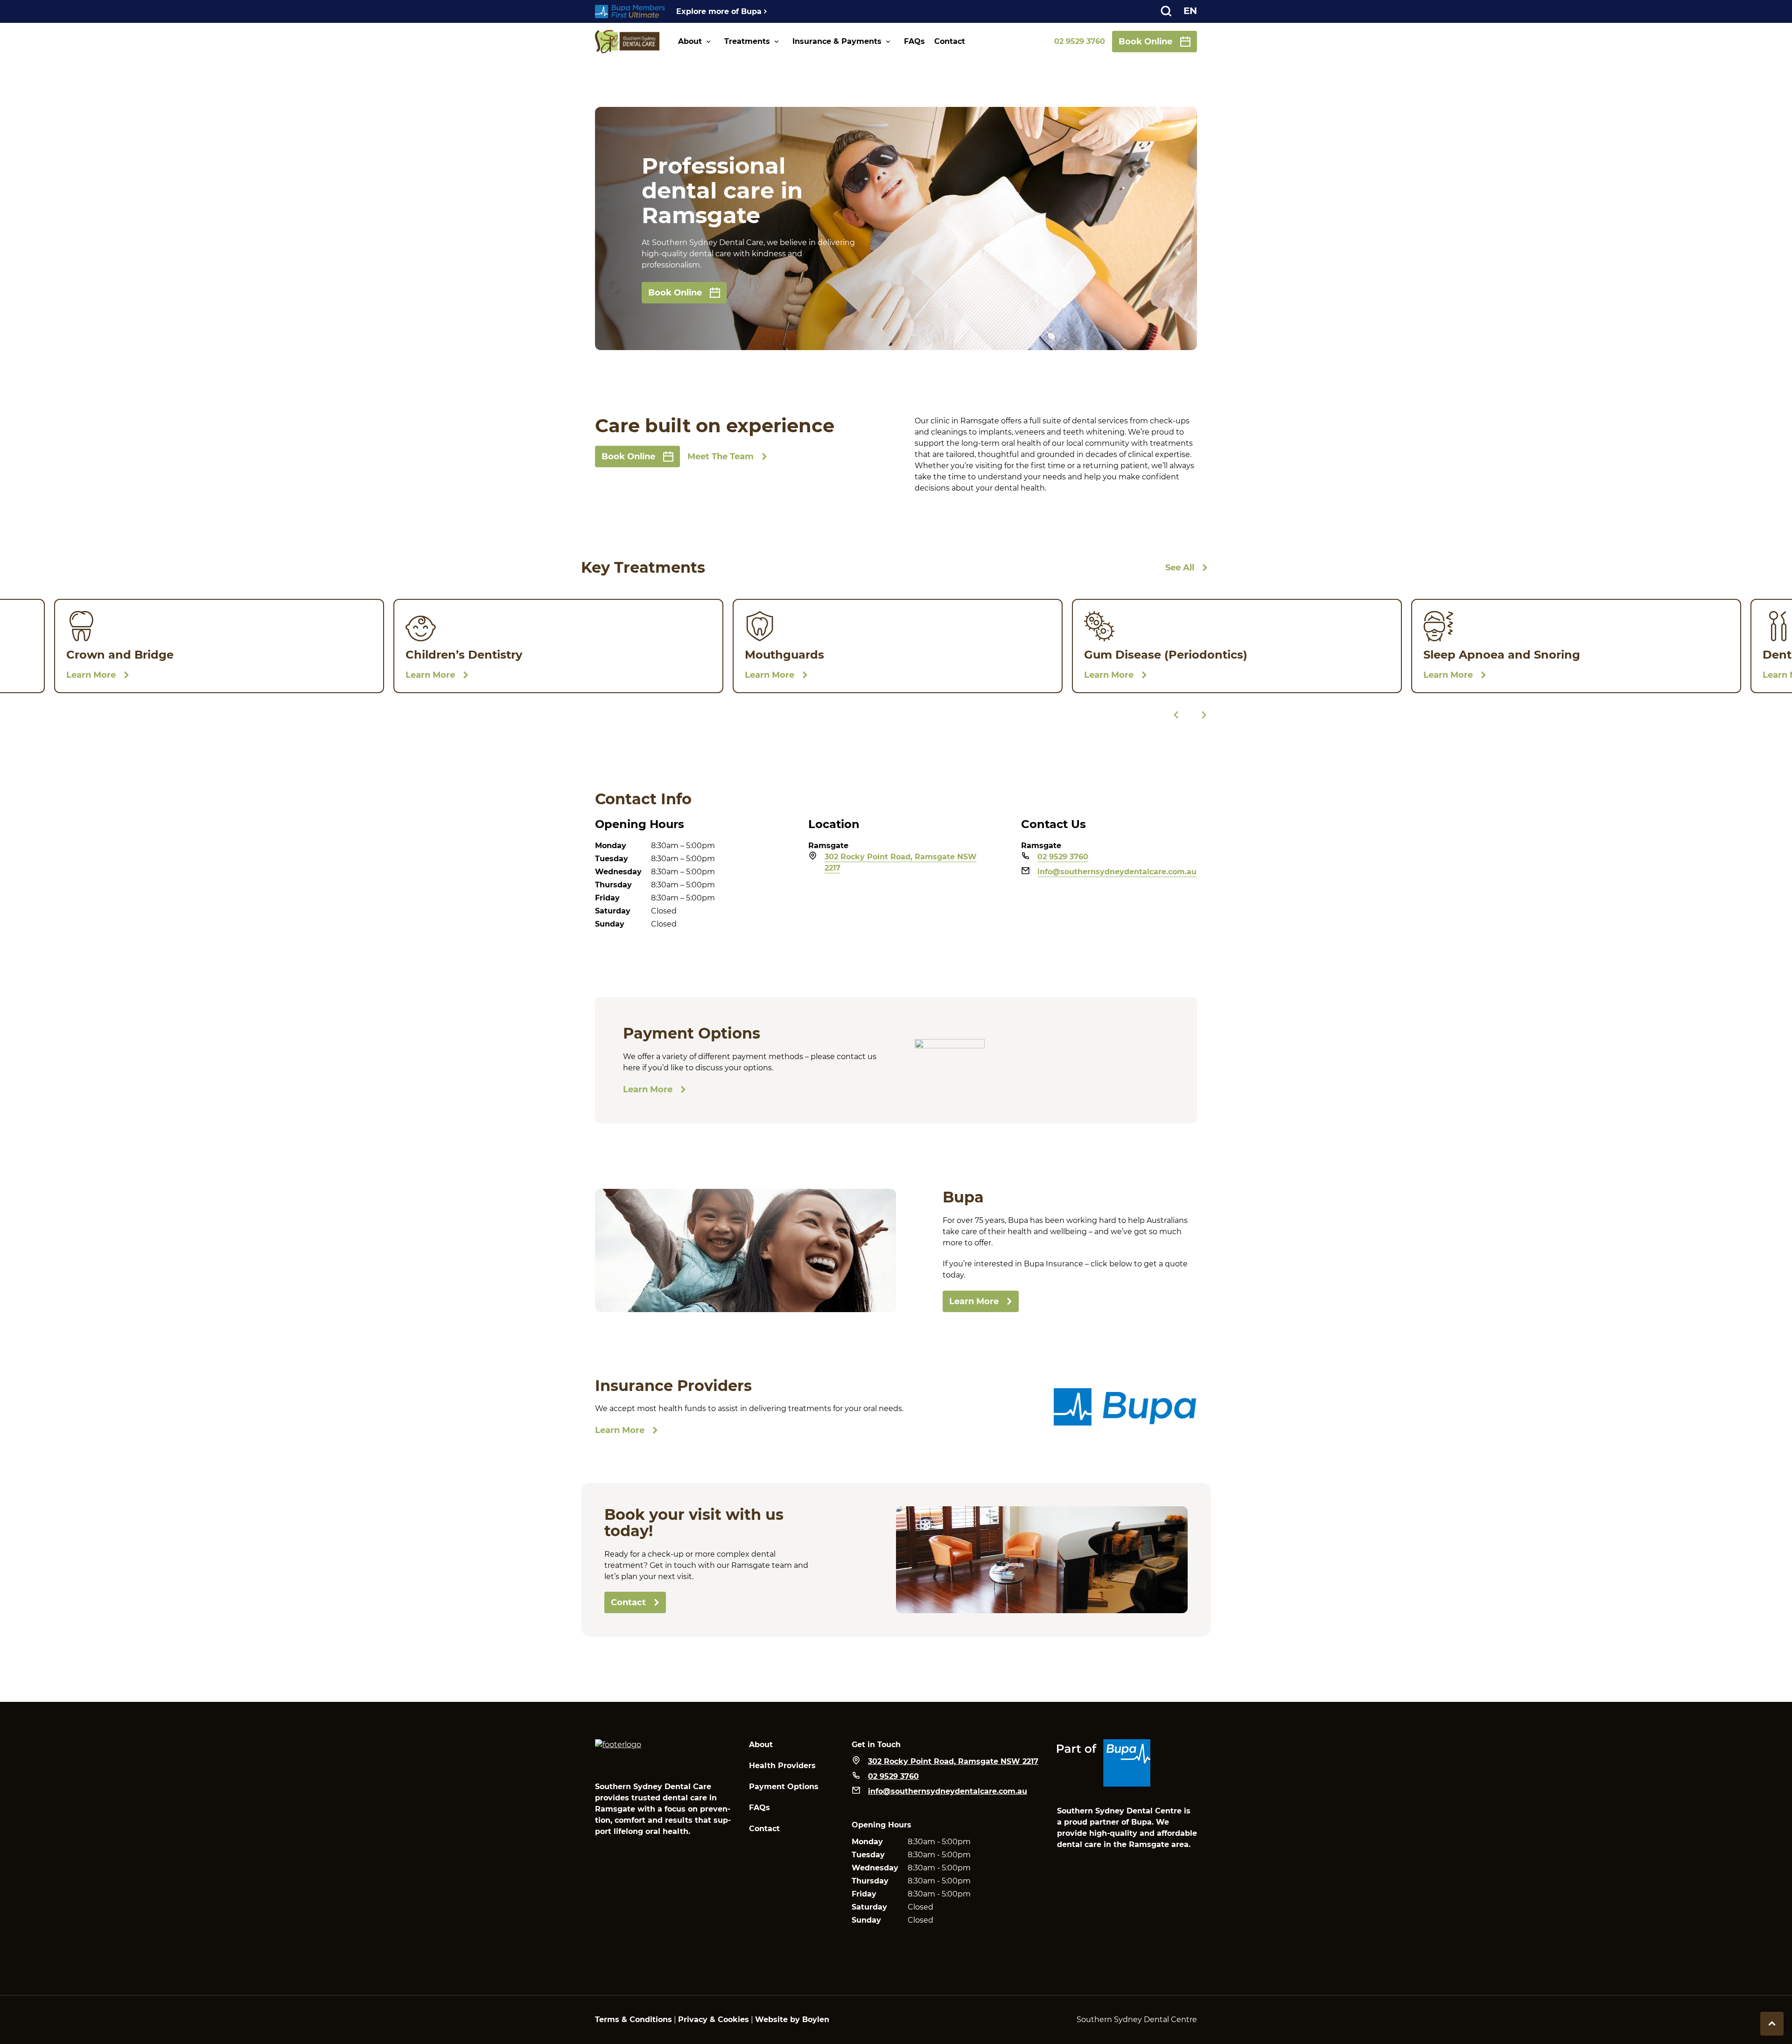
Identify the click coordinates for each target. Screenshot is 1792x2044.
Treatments (747, 41)
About (690, 41)
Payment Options (784, 1787)
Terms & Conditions (633, 2019)
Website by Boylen (792, 2019)
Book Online (1145, 42)
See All (1180, 568)
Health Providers (782, 1766)
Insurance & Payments (837, 41)
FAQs (914, 41)
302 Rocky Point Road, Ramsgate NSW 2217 (901, 862)
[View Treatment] (219, 646)
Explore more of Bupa (719, 11)
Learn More (648, 1089)
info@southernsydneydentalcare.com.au (1117, 872)
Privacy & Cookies (714, 2019)
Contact (950, 41)
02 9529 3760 (1080, 41)
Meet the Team (721, 457)
